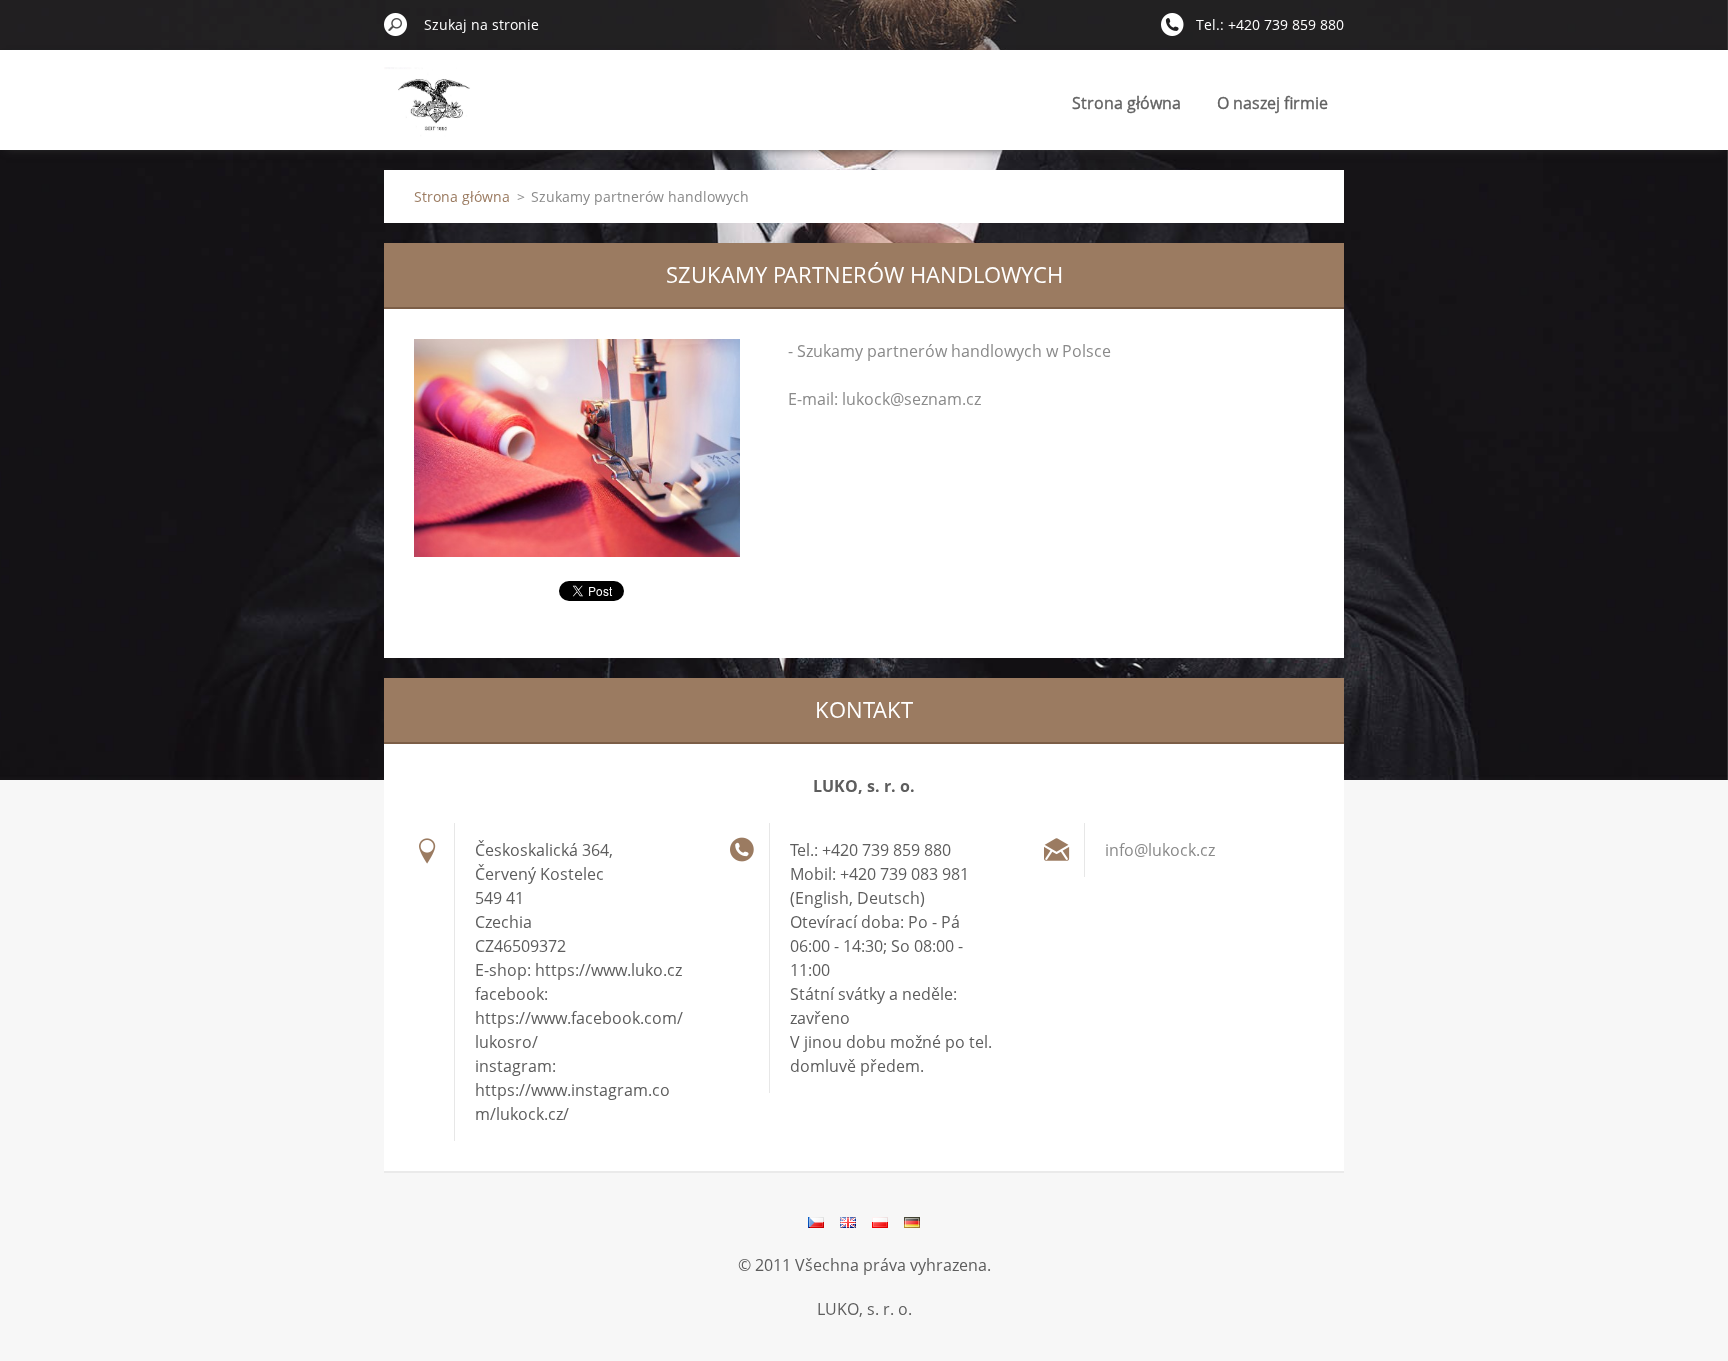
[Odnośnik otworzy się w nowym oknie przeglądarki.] (577, 448)
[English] (848, 1222)
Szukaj (396, 24)
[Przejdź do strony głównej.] (434, 113)
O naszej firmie (1272, 103)
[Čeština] (816, 1222)
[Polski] (880, 1222)
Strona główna (1126, 103)
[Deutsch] (912, 1222)
